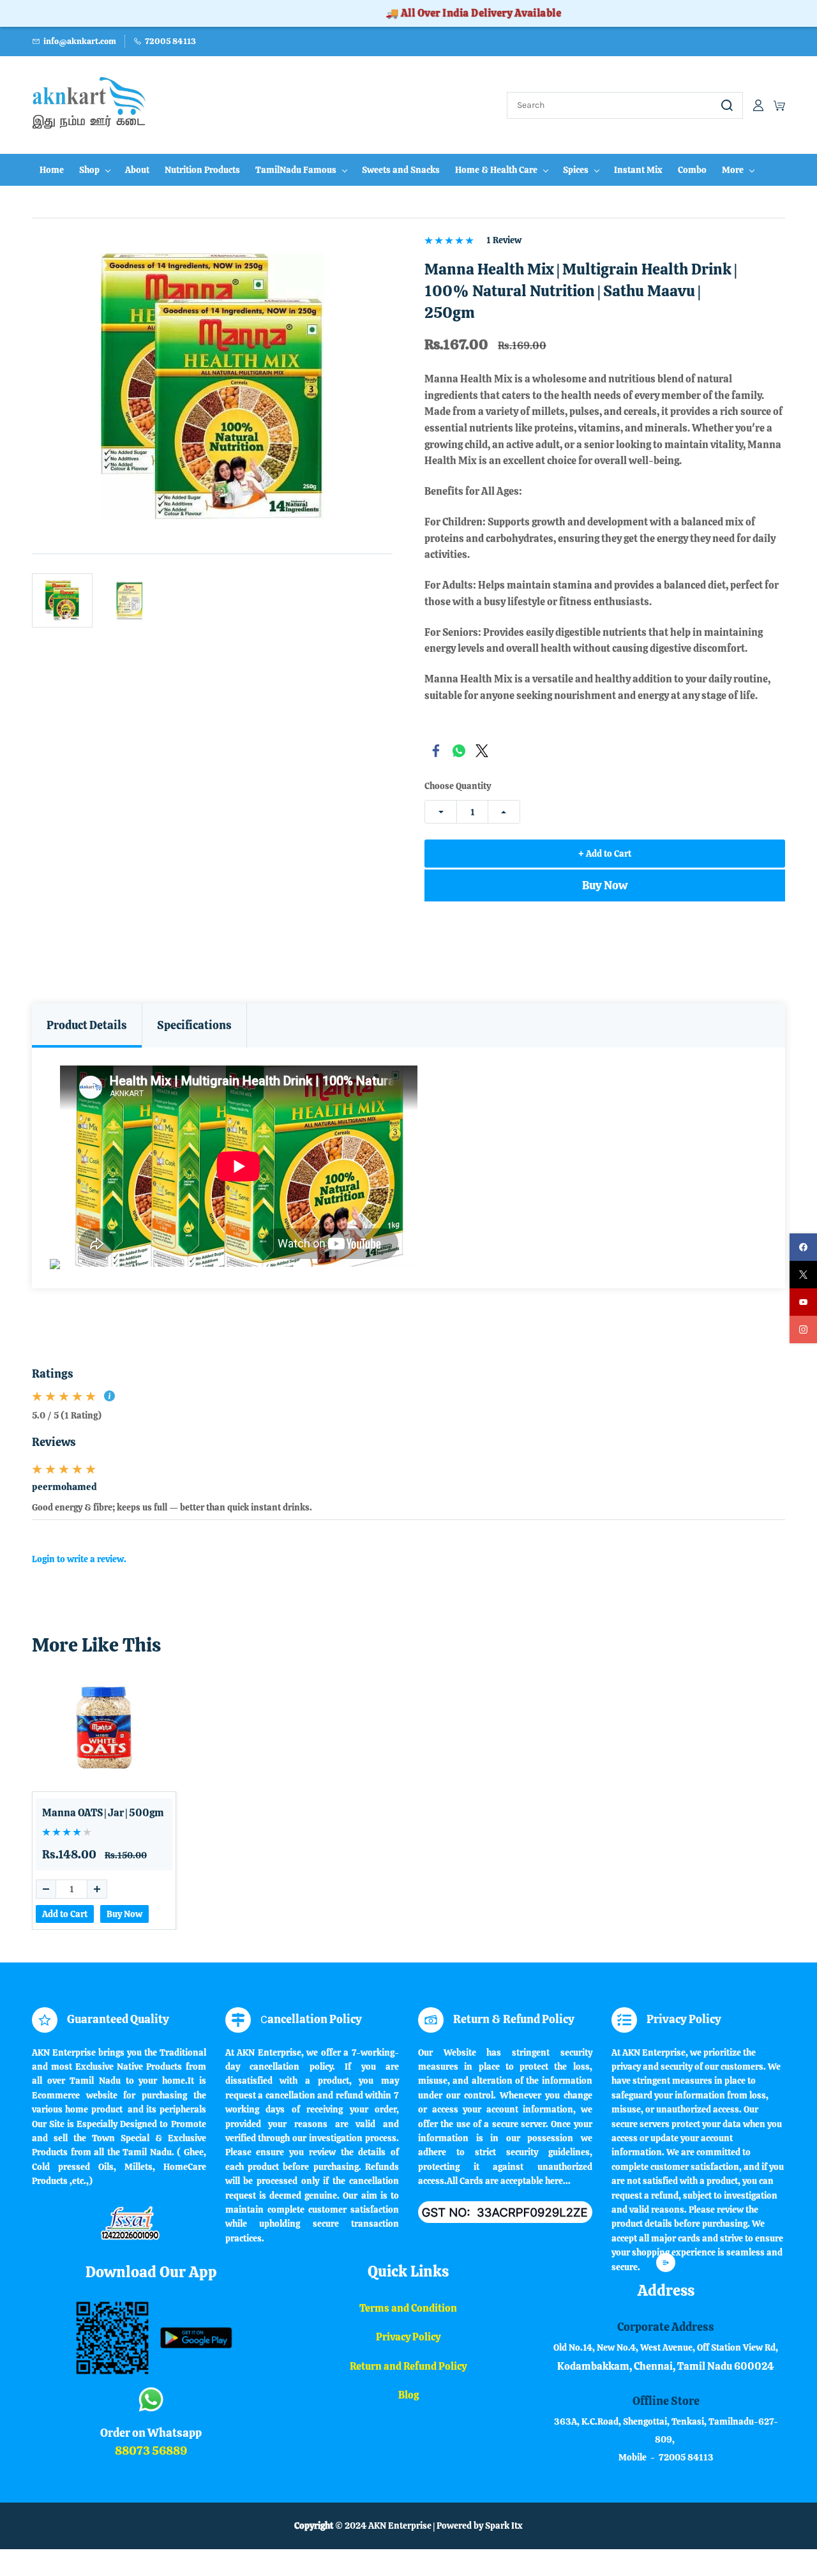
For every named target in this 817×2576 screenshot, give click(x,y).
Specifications (194, 1025)
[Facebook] (436, 751)
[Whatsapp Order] (151, 2388)
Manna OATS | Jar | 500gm (103, 1813)
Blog (408, 2395)
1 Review (504, 240)
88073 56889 (151, 2451)
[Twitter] (482, 751)
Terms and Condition (408, 2308)
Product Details (87, 1025)
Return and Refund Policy (408, 2366)
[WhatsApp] (459, 751)
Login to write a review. (79, 1559)
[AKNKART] (151, 2281)
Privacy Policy (408, 2337)
